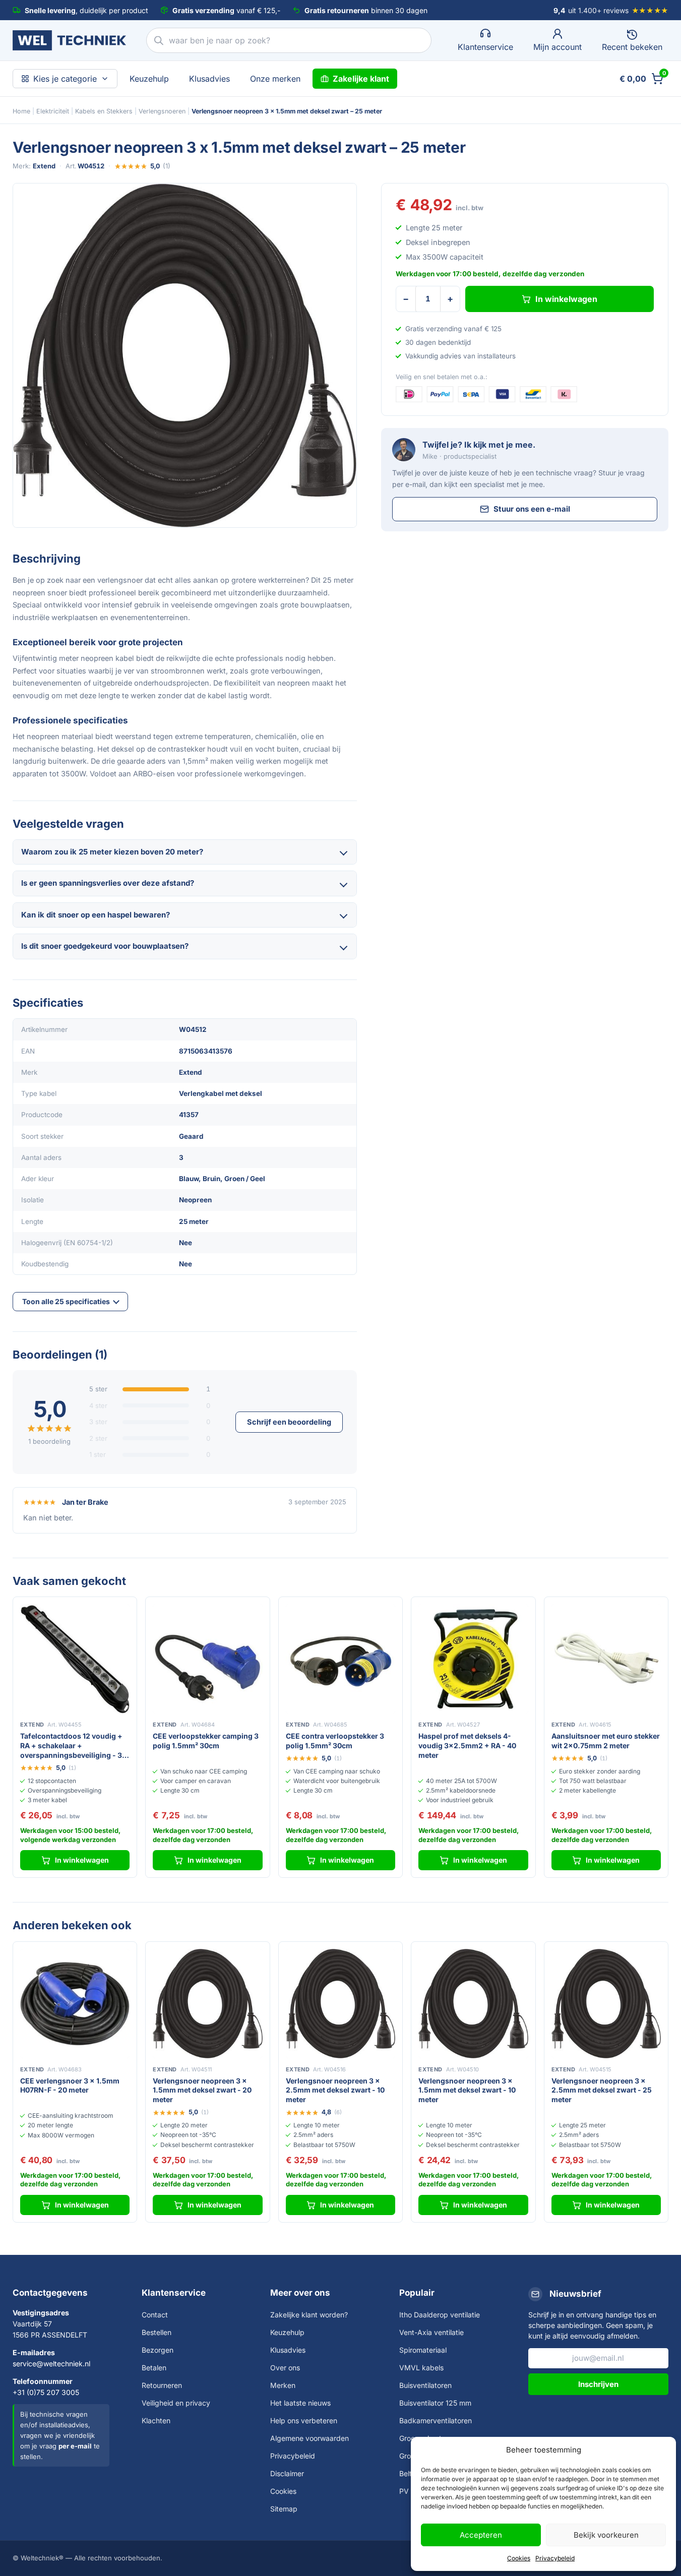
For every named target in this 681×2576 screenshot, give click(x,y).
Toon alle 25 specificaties (66, 1301)
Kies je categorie (65, 79)
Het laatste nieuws (300, 2403)
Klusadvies (209, 79)
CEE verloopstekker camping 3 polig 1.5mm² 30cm (206, 1741)
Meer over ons (300, 2293)
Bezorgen (158, 2350)
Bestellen (157, 2332)
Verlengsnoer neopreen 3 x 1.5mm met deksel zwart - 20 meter (202, 2090)
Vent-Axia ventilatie (431, 2332)
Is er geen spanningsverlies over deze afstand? (108, 883)
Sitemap (284, 2509)
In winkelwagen (566, 299)
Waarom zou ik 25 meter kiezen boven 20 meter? (112, 852)
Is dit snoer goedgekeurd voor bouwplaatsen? (105, 946)
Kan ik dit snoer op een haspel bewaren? (96, 915)
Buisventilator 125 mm (435, 2403)
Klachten (156, 2420)
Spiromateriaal (423, 2350)
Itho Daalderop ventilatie (440, 2315)
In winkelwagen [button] (82, 1860)
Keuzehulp (149, 79)
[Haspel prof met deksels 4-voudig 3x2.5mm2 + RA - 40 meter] (473, 1659)
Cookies (519, 2558)
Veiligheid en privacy (176, 2403)
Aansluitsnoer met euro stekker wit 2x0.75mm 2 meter (606, 1741)
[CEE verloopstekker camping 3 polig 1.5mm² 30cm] (207, 1659)
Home (21, 111)
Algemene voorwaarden (309, 2438)
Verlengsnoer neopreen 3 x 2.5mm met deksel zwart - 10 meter (335, 2090)
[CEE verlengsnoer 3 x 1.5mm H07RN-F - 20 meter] (75, 2004)
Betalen (154, 2368)
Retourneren (162, 2385)
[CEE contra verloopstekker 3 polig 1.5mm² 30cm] (340, 1659)
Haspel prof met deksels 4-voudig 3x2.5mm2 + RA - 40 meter (467, 1745)
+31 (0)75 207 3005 (46, 2392)
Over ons (285, 2368)
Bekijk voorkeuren (606, 2535)
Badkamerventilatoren (436, 2420)
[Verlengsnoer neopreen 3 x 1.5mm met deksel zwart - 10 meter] (473, 2004)
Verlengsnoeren (162, 111)
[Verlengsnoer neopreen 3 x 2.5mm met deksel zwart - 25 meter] (606, 2004)
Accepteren (481, 2535)
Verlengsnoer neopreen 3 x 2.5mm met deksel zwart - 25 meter (602, 2090)
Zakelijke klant (361, 79)
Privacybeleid (555, 2558)
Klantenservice (174, 2293)
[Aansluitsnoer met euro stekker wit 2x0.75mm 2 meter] (606, 1659)
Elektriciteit (53, 111)
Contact (155, 2315)
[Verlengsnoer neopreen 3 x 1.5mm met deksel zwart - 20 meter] (207, 2004)
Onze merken (275, 79)
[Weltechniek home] (69, 40)
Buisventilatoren (425, 2385)
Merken (283, 2385)
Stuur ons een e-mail (532, 509)
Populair (417, 2293)
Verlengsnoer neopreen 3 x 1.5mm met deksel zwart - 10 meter (467, 2090)
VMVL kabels (421, 2368)
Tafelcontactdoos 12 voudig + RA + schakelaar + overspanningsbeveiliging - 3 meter (71, 1746)
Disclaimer (287, 2473)
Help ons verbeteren (304, 2420)
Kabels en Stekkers (104, 111)
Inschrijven (598, 2384)
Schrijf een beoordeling (289, 1422)
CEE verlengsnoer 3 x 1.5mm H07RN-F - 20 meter (70, 2086)
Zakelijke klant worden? (309, 2315)
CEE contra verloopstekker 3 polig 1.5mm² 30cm (335, 1741)
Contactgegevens (50, 2293)
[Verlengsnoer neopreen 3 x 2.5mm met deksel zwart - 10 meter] (340, 2004)
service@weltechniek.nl (51, 2364)
